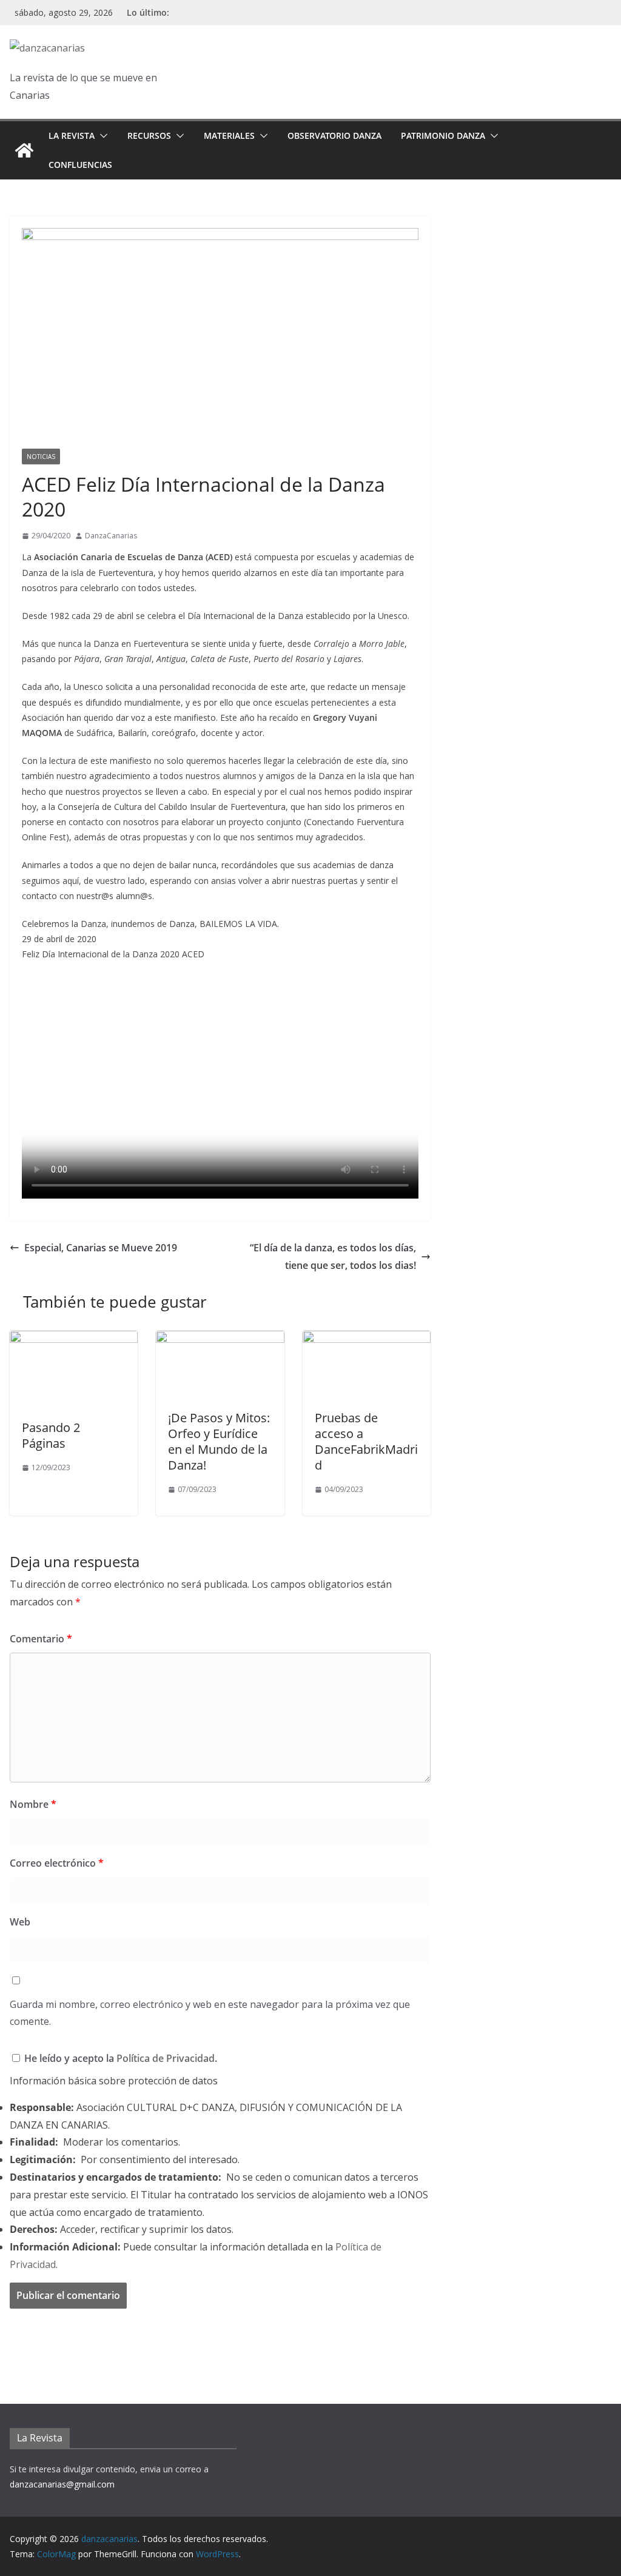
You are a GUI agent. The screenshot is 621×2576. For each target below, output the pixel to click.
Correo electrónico (57, 1863)
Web (20, 1922)
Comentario (41, 1639)
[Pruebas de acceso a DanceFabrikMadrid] (367, 1339)
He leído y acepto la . (119, 2058)
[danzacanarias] (24, 150)
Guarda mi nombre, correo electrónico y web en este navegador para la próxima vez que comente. (210, 2013)
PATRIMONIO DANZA (443, 135)
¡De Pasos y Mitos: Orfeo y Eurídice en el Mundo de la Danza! (219, 1441)
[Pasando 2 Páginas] (74, 1339)
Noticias (41, 457)
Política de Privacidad (166, 2058)
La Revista (72, 135)
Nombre (33, 1804)
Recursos (149, 135)
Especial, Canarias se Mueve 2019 (101, 1248)
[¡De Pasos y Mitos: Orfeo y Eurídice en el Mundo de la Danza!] (220, 1339)
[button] (101, 136)
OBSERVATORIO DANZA (334, 135)
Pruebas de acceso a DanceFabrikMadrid (366, 1441)
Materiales (229, 135)
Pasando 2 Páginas (51, 1435)
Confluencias (80, 165)
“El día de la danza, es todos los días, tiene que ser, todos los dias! (333, 1256)
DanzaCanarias (111, 536)
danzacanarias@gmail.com (62, 2484)
